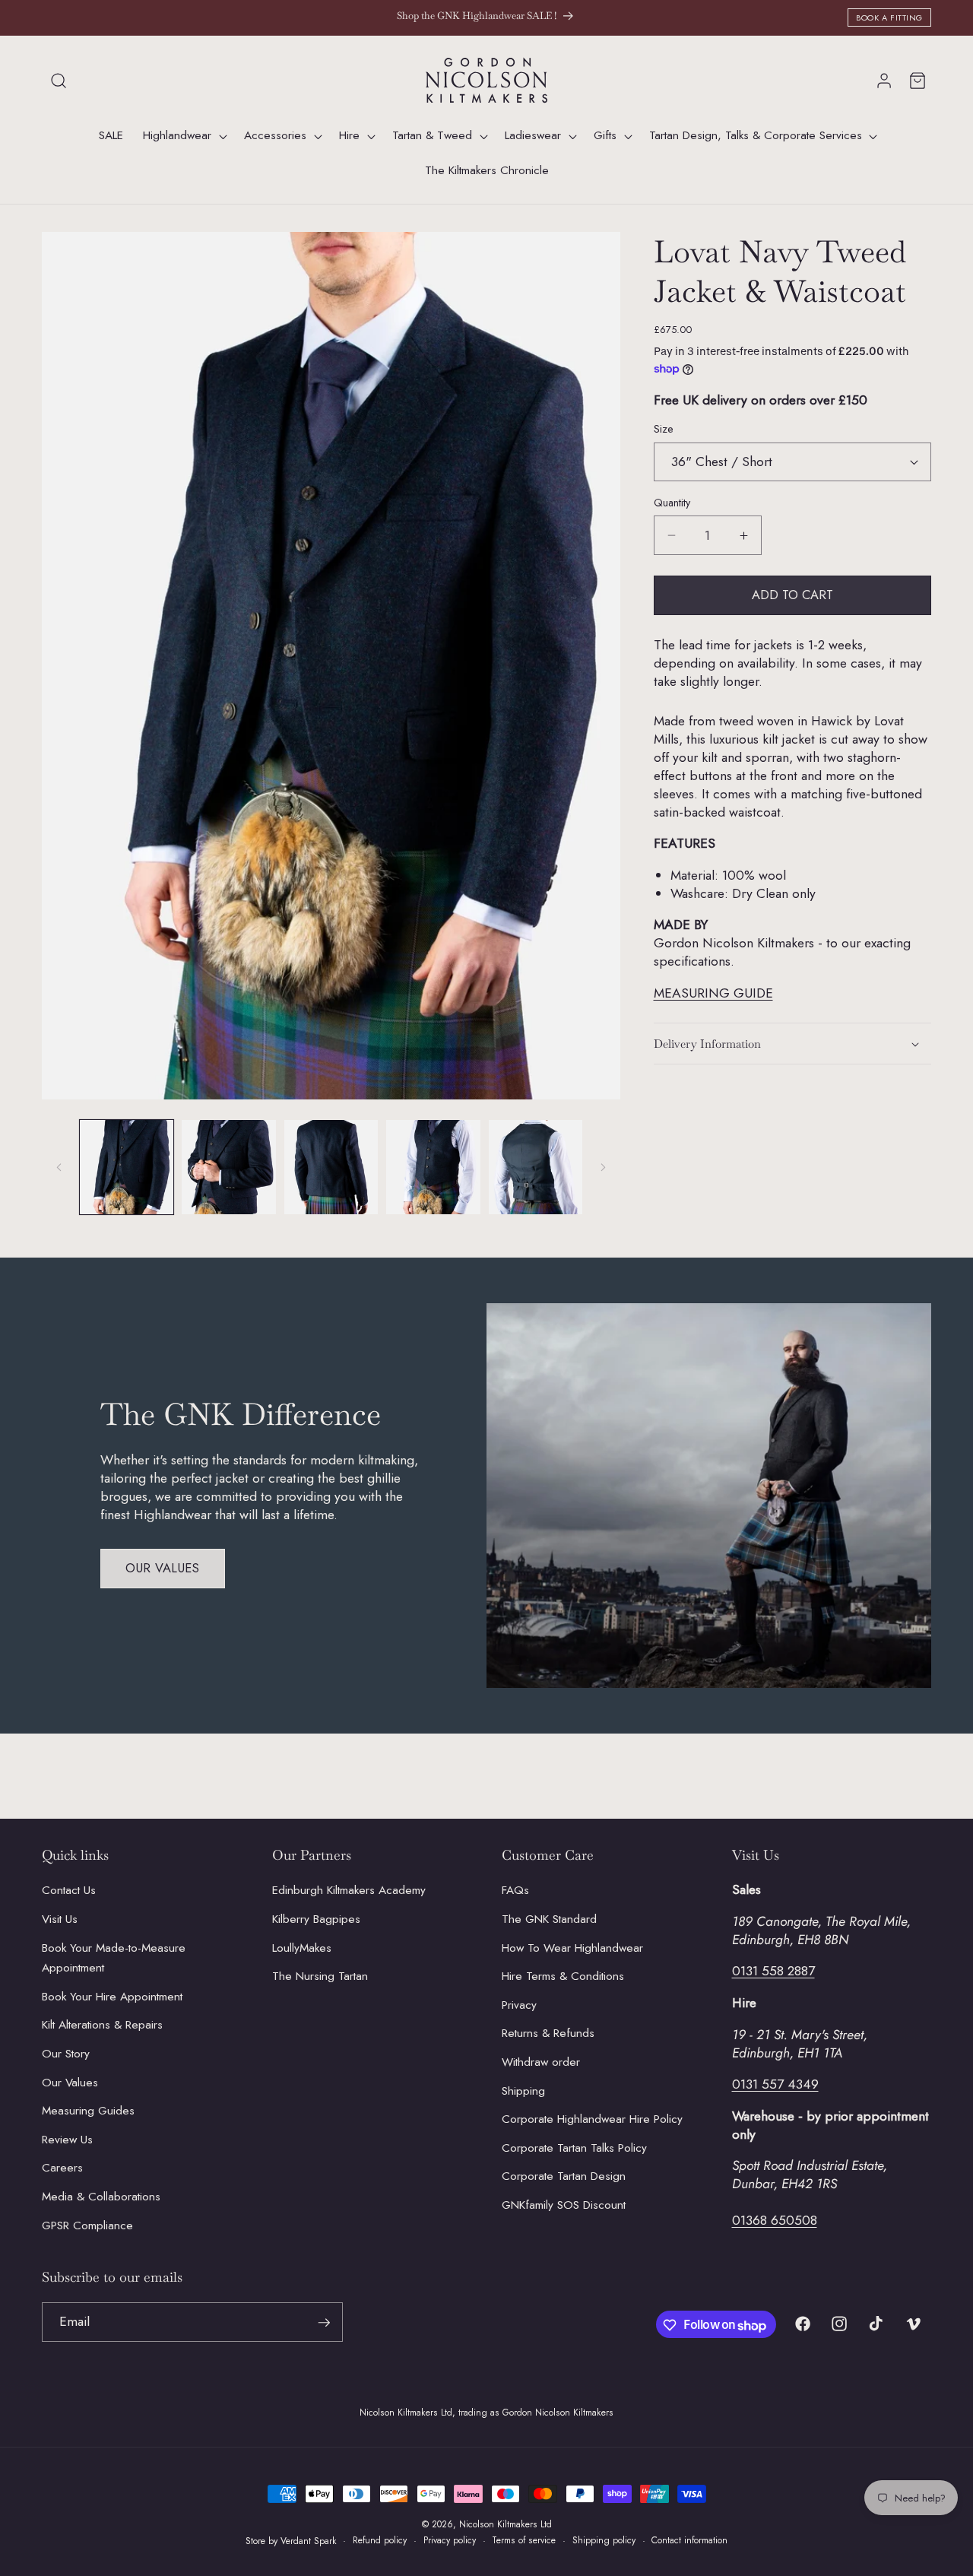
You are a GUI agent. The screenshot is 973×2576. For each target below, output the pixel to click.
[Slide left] (59, 1167)
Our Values (163, 1568)
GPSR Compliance (87, 2225)
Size (664, 429)
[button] (59, 81)
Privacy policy (450, 2540)
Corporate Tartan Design (564, 2177)
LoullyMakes (302, 1948)
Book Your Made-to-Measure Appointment (114, 1958)
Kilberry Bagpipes (316, 1919)
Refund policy (380, 2540)
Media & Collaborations (101, 2197)
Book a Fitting (889, 17)
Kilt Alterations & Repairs (102, 2026)
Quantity (672, 503)
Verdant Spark (309, 2540)
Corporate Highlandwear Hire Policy (592, 2120)
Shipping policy (604, 2540)
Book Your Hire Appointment (112, 1997)
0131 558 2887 (773, 1972)
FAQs (515, 1891)
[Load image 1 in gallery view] (127, 1167)
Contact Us (69, 1891)
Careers (62, 2168)
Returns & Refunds (548, 2034)
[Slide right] (604, 1167)
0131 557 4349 (775, 2084)
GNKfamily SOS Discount (564, 2205)
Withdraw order (541, 2062)
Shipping (523, 2091)
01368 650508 (775, 2221)
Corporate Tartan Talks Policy (574, 2148)
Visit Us (60, 1919)
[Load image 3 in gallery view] (331, 1167)
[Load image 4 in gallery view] (433, 1167)
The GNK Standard (549, 1919)
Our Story (66, 2054)
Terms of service (524, 2540)
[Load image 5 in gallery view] (536, 1167)
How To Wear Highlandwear (572, 1948)
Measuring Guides (88, 2111)
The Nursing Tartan (320, 1976)
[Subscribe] (324, 2323)
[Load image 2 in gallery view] (229, 1167)
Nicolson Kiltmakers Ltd (506, 2524)
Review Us (67, 2140)
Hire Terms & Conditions (563, 1976)
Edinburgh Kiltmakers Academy (349, 1891)
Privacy (519, 2005)
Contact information (689, 2540)
